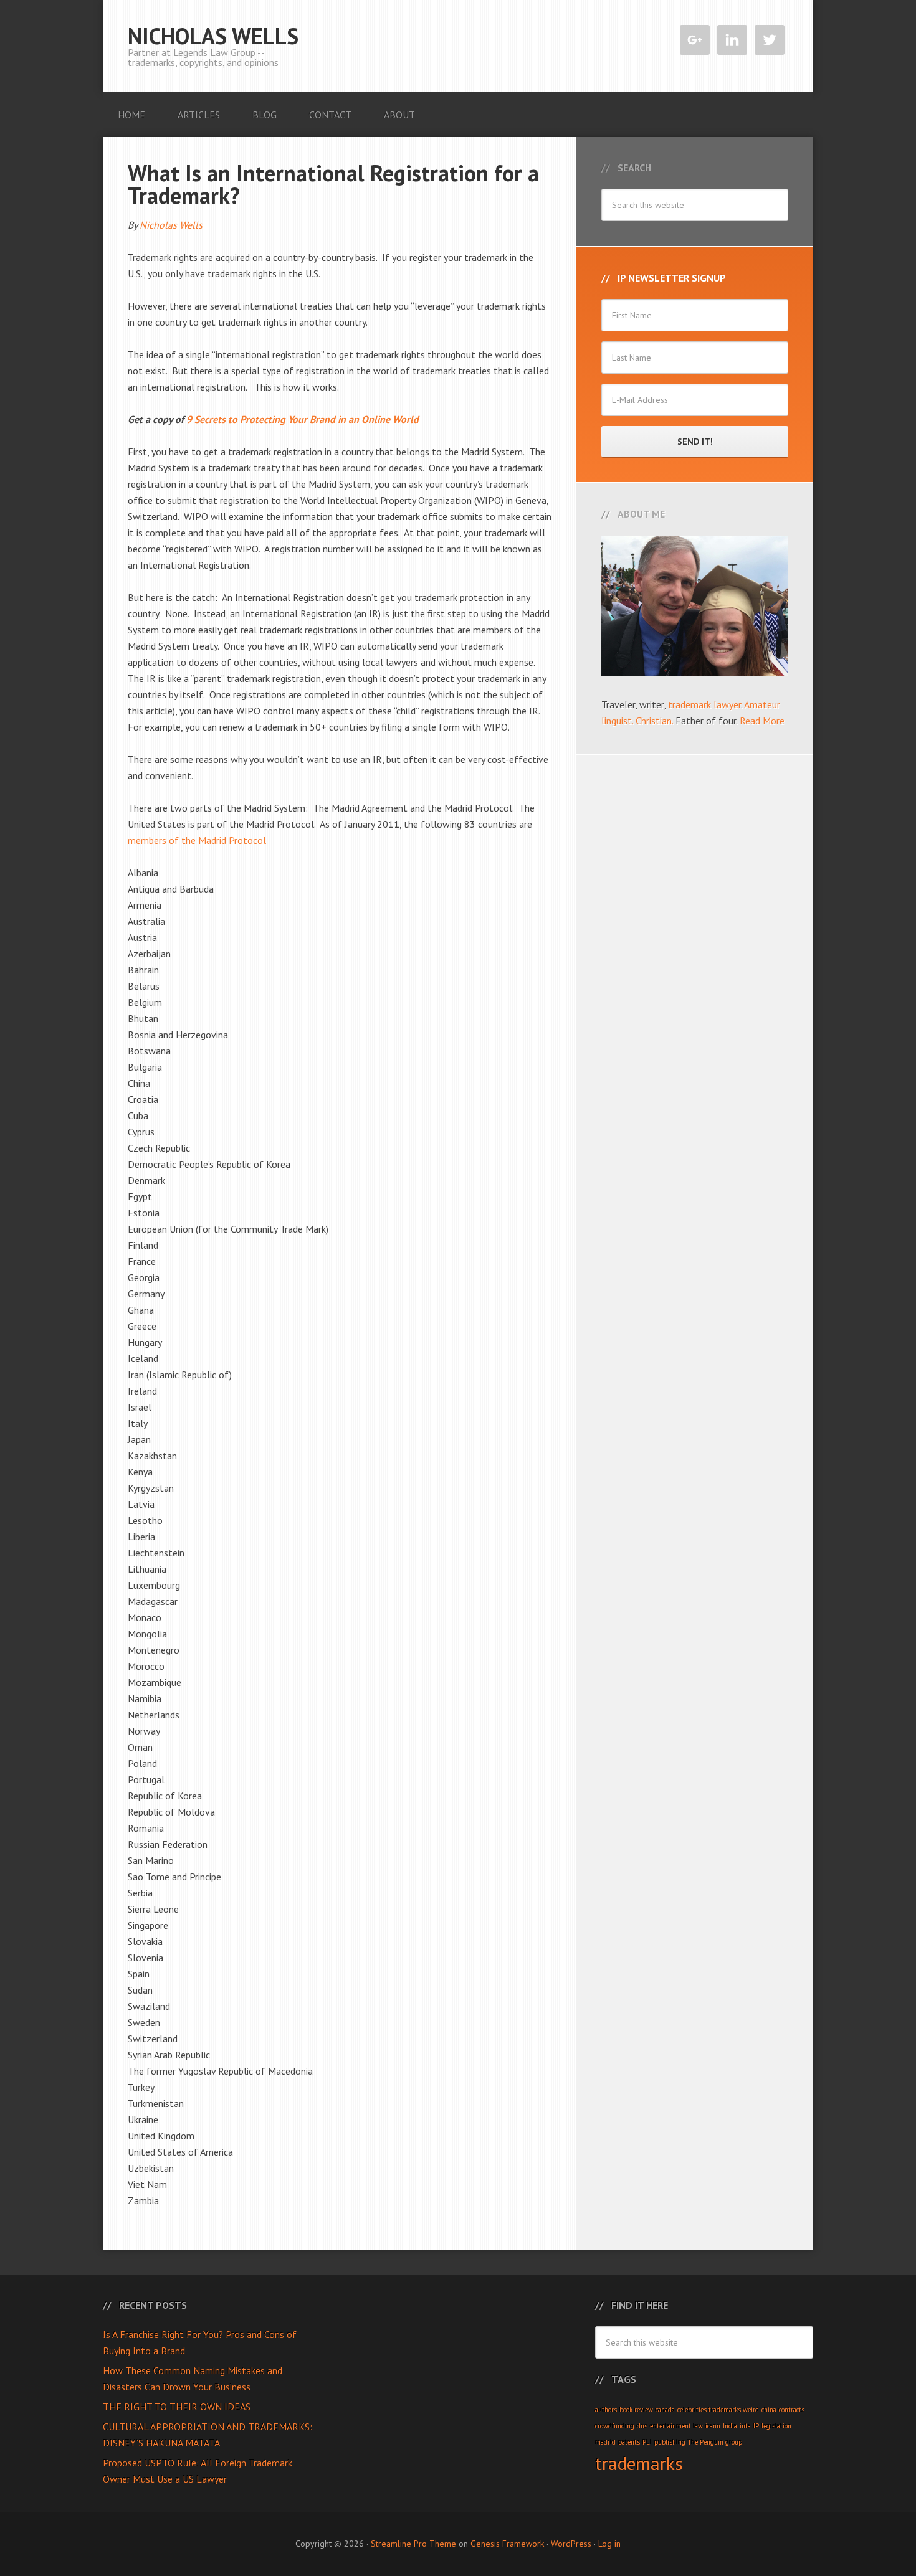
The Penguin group (715, 2442)
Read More (762, 721)
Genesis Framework (507, 2544)
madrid (605, 2442)
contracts (792, 2410)
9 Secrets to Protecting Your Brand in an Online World (303, 419)
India (730, 2426)
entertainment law (676, 2426)
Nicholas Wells (171, 225)
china (769, 2410)
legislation (776, 2426)
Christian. (654, 721)
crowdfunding (615, 2426)
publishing (670, 2442)
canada (665, 2410)
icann (713, 2426)
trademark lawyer (704, 704)
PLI (647, 2442)
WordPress (571, 2544)
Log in (609, 2544)
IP (756, 2426)
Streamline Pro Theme (413, 2544)
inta (745, 2426)
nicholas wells (213, 36)
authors (606, 2410)
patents (629, 2442)
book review (636, 2410)
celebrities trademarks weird (718, 2410)
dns (642, 2426)
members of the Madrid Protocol (197, 840)
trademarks (639, 2463)
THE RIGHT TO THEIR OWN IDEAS (177, 2407)
